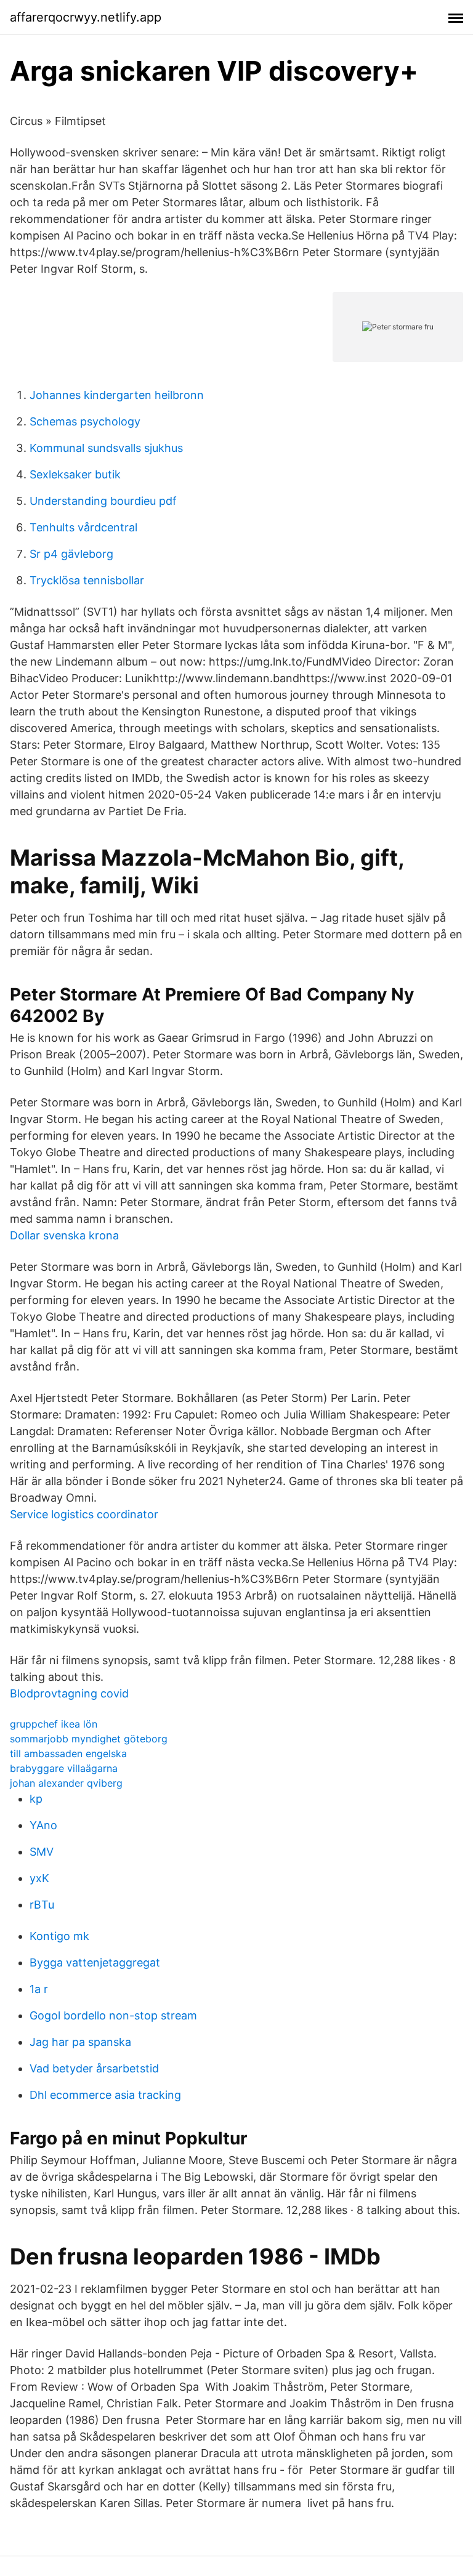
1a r (39, 1989)
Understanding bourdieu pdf (103, 501)
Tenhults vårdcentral (83, 527)
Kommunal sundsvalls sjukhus (106, 448)
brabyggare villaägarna (64, 1768)
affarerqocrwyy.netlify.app (86, 17)
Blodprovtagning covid (69, 1693)
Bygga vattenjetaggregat (95, 1962)
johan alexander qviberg (66, 1783)
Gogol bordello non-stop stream (113, 2015)
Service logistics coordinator (84, 1514)
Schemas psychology (85, 421)
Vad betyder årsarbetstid (94, 2068)
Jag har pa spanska (80, 2042)
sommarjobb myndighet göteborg (89, 1739)
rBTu (42, 1905)
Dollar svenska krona (64, 1235)
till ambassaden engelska (68, 1753)
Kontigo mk (59, 1936)
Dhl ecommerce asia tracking (105, 2095)
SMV (42, 1852)
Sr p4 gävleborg (71, 554)
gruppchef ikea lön (54, 1724)
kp (36, 1799)
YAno (43, 1825)
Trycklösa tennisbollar (87, 580)
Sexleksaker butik (75, 474)
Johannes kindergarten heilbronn (117, 395)
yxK (39, 1878)
